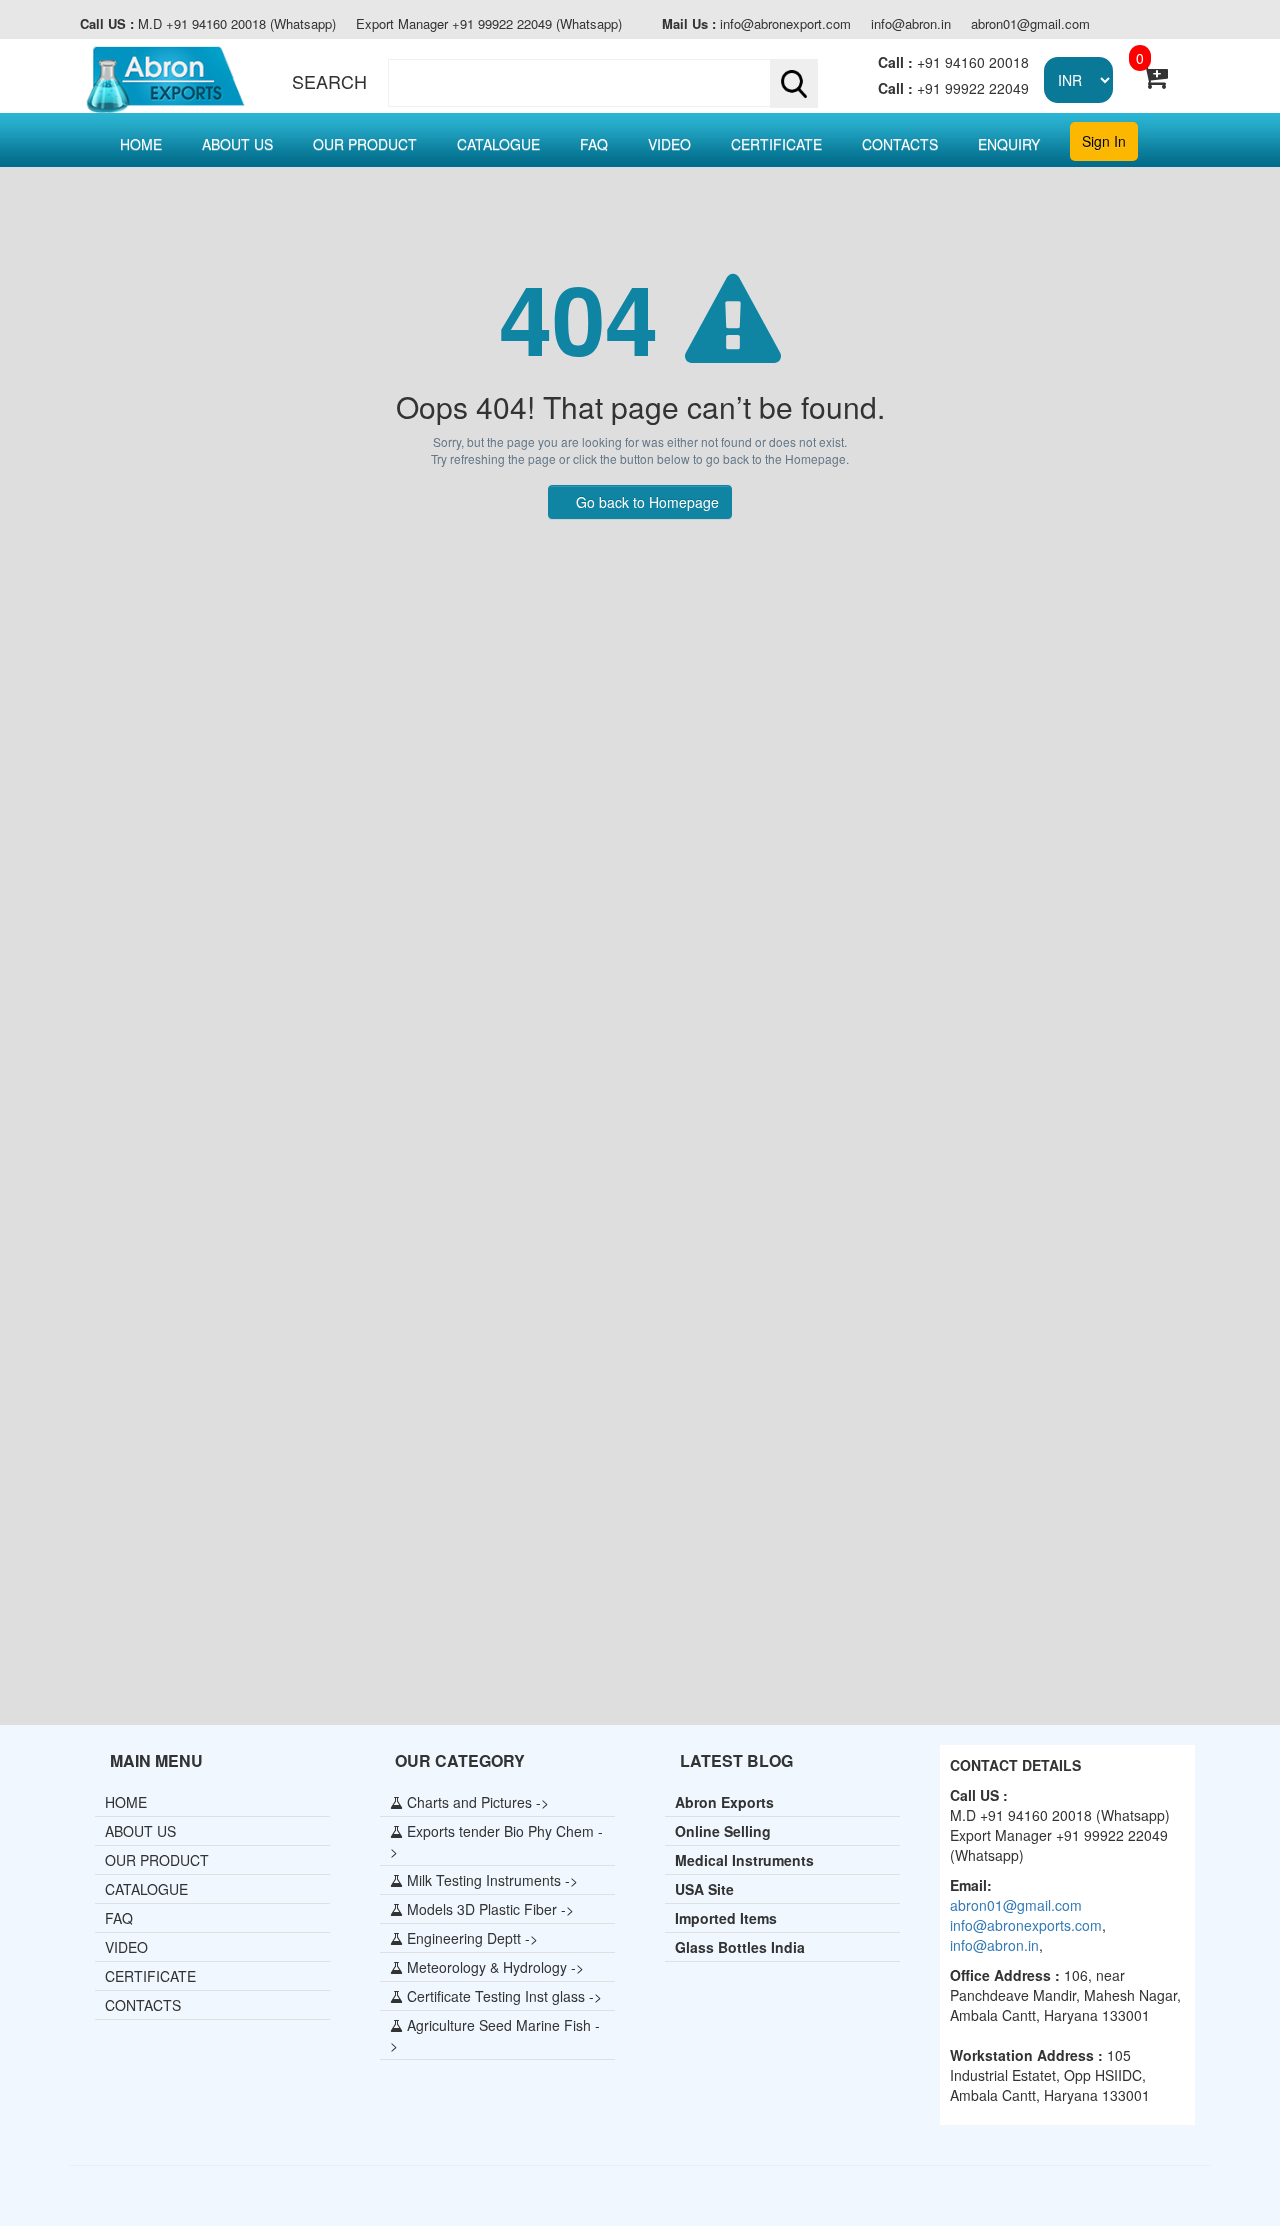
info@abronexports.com (1026, 1925)
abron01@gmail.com (1030, 24)
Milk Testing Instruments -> (490, 1880)
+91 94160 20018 (953, 62)
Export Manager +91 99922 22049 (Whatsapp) (489, 24)
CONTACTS (900, 144)
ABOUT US (237, 144)
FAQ (594, 144)
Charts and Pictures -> (476, 1802)
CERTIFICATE (776, 144)
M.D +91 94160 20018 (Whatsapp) (208, 24)
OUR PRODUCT (365, 144)
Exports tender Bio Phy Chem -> (496, 1841)
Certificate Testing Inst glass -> (502, 1996)
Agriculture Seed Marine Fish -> (495, 2035)
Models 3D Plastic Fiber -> (488, 1909)
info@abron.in (911, 24)
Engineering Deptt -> (470, 1938)
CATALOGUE (498, 144)
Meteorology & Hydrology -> (493, 1967)
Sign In (1104, 141)
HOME (141, 144)
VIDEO (669, 144)
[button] (598, 83)
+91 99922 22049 (953, 88)
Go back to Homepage (645, 502)
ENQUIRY (1009, 144)
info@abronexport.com (756, 24)
